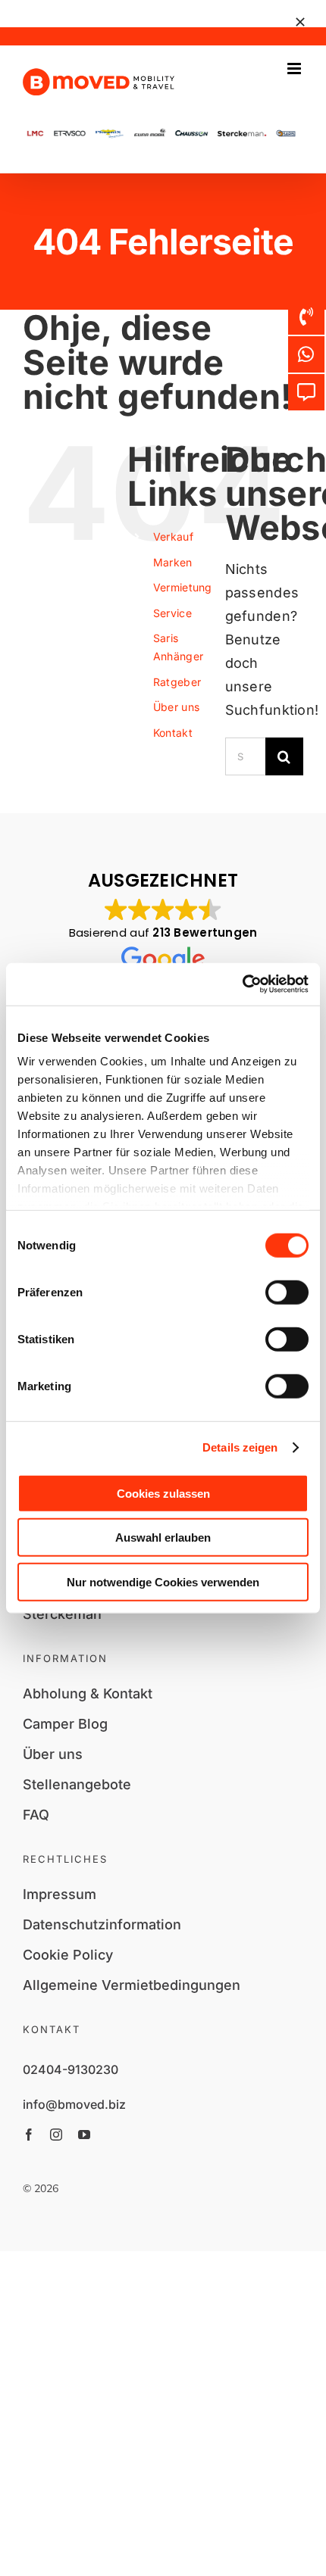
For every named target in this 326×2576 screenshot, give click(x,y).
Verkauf (173, 536)
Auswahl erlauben (163, 1537)
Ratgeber (177, 682)
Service (172, 613)
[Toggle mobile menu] (295, 69)
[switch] (287, 1292)
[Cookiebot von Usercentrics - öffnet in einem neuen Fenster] (242, 984)
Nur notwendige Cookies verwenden (163, 1581)
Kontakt (173, 733)
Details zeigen (240, 1447)
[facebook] (29, 2135)
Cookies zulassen (163, 1493)
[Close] (300, 22)
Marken (173, 562)
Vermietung (183, 587)
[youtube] (84, 2135)
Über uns (176, 707)
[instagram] (56, 2135)
